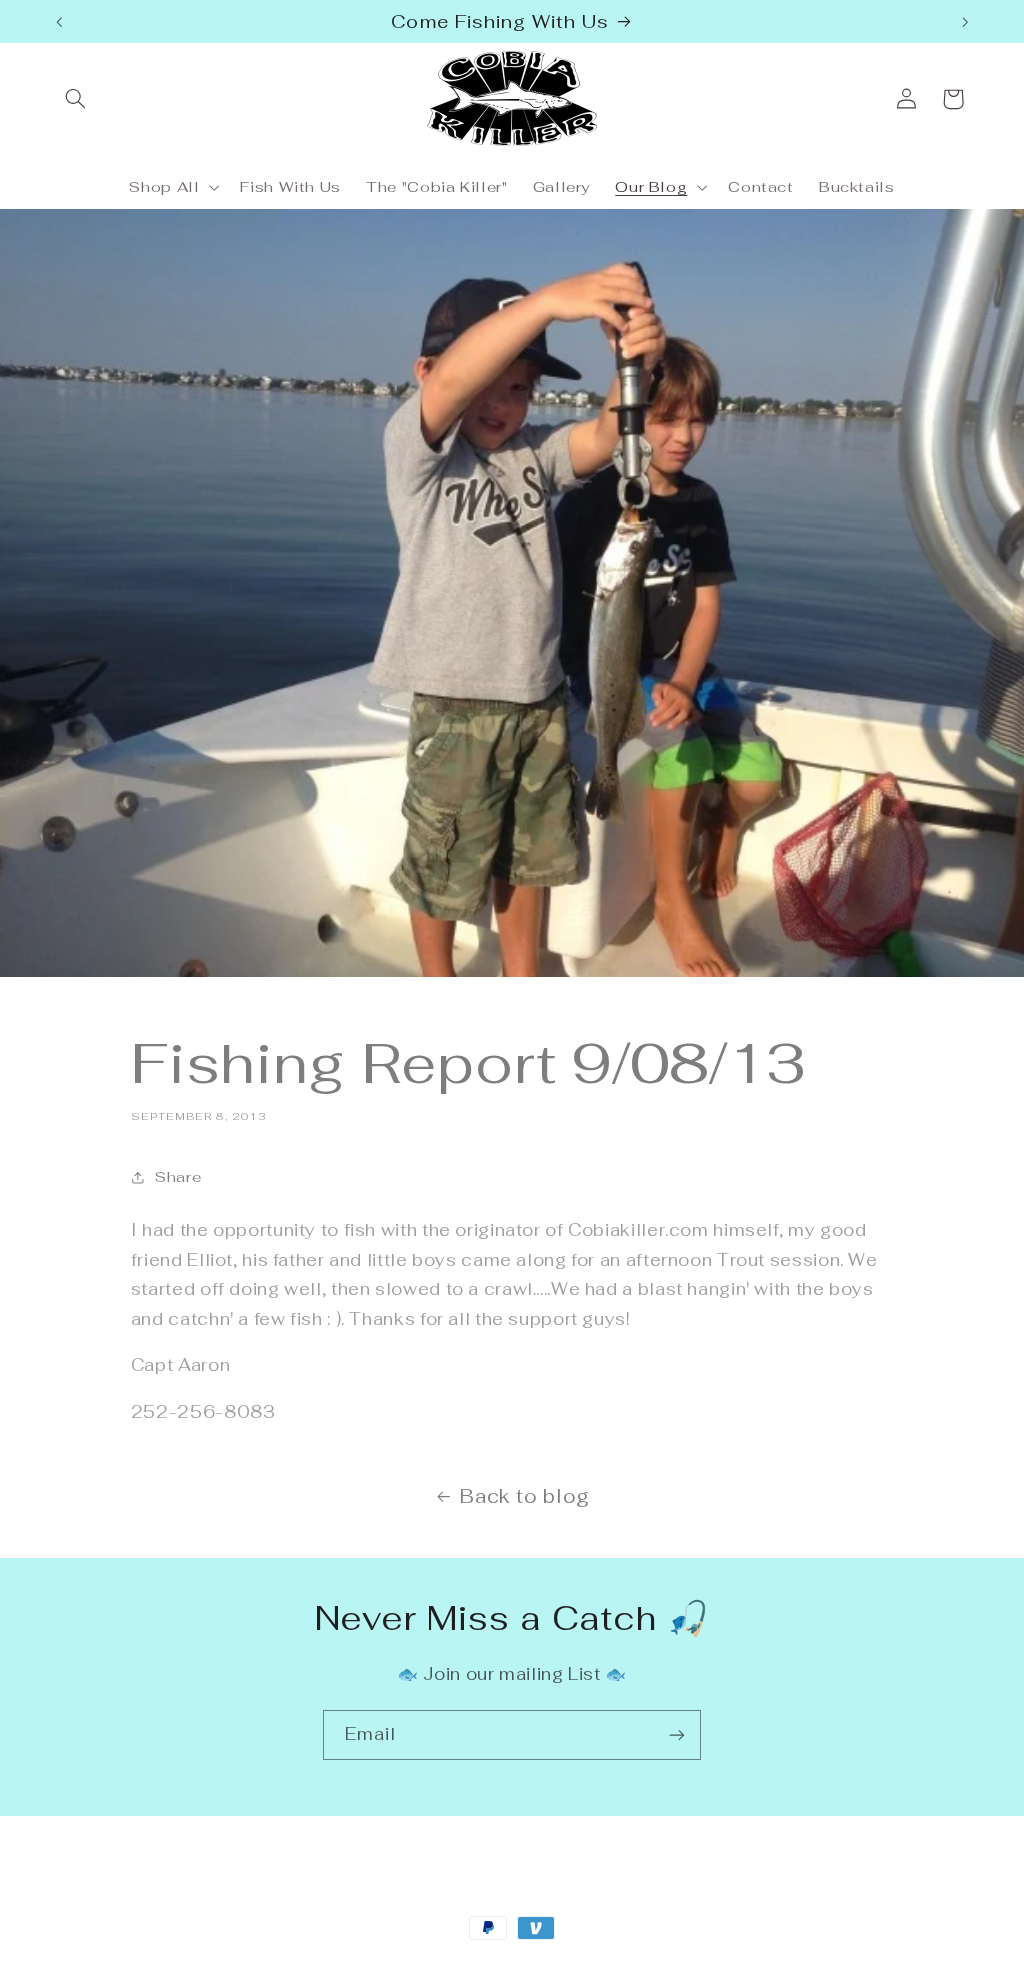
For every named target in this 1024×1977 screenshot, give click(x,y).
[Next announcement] (965, 22)
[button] (76, 99)
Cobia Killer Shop (165, 1965)
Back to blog (525, 1496)
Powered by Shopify (293, 1965)
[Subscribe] (677, 1734)
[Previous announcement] (59, 22)
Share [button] (178, 1176)
